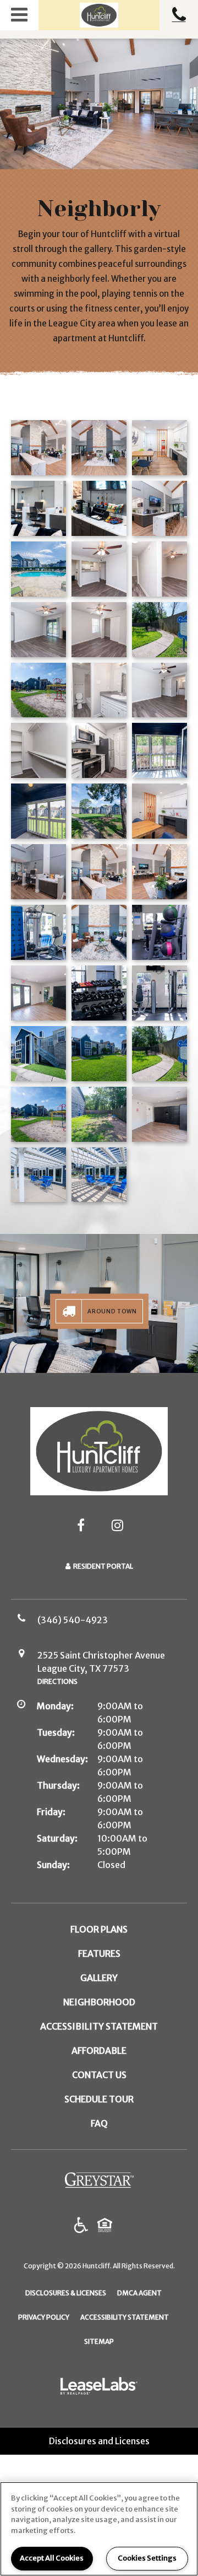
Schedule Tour (99, 2099)
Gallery (99, 1978)
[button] (19, 15)
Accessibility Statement (99, 2026)
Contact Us (99, 2075)
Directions (57, 1681)
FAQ (99, 2123)
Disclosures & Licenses (66, 2293)
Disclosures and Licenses (99, 2441)
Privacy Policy (44, 2317)
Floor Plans (99, 1929)
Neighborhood (99, 2002)
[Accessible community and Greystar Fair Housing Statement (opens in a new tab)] (81, 2226)
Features (99, 1954)
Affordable (99, 2051)
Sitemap (99, 2341)
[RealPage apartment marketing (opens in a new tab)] (99, 2388)
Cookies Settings (147, 2558)
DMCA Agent (139, 2293)
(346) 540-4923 (179, 15)
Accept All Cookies (52, 2558)
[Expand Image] (159, 448)
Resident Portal (103, 1566)
